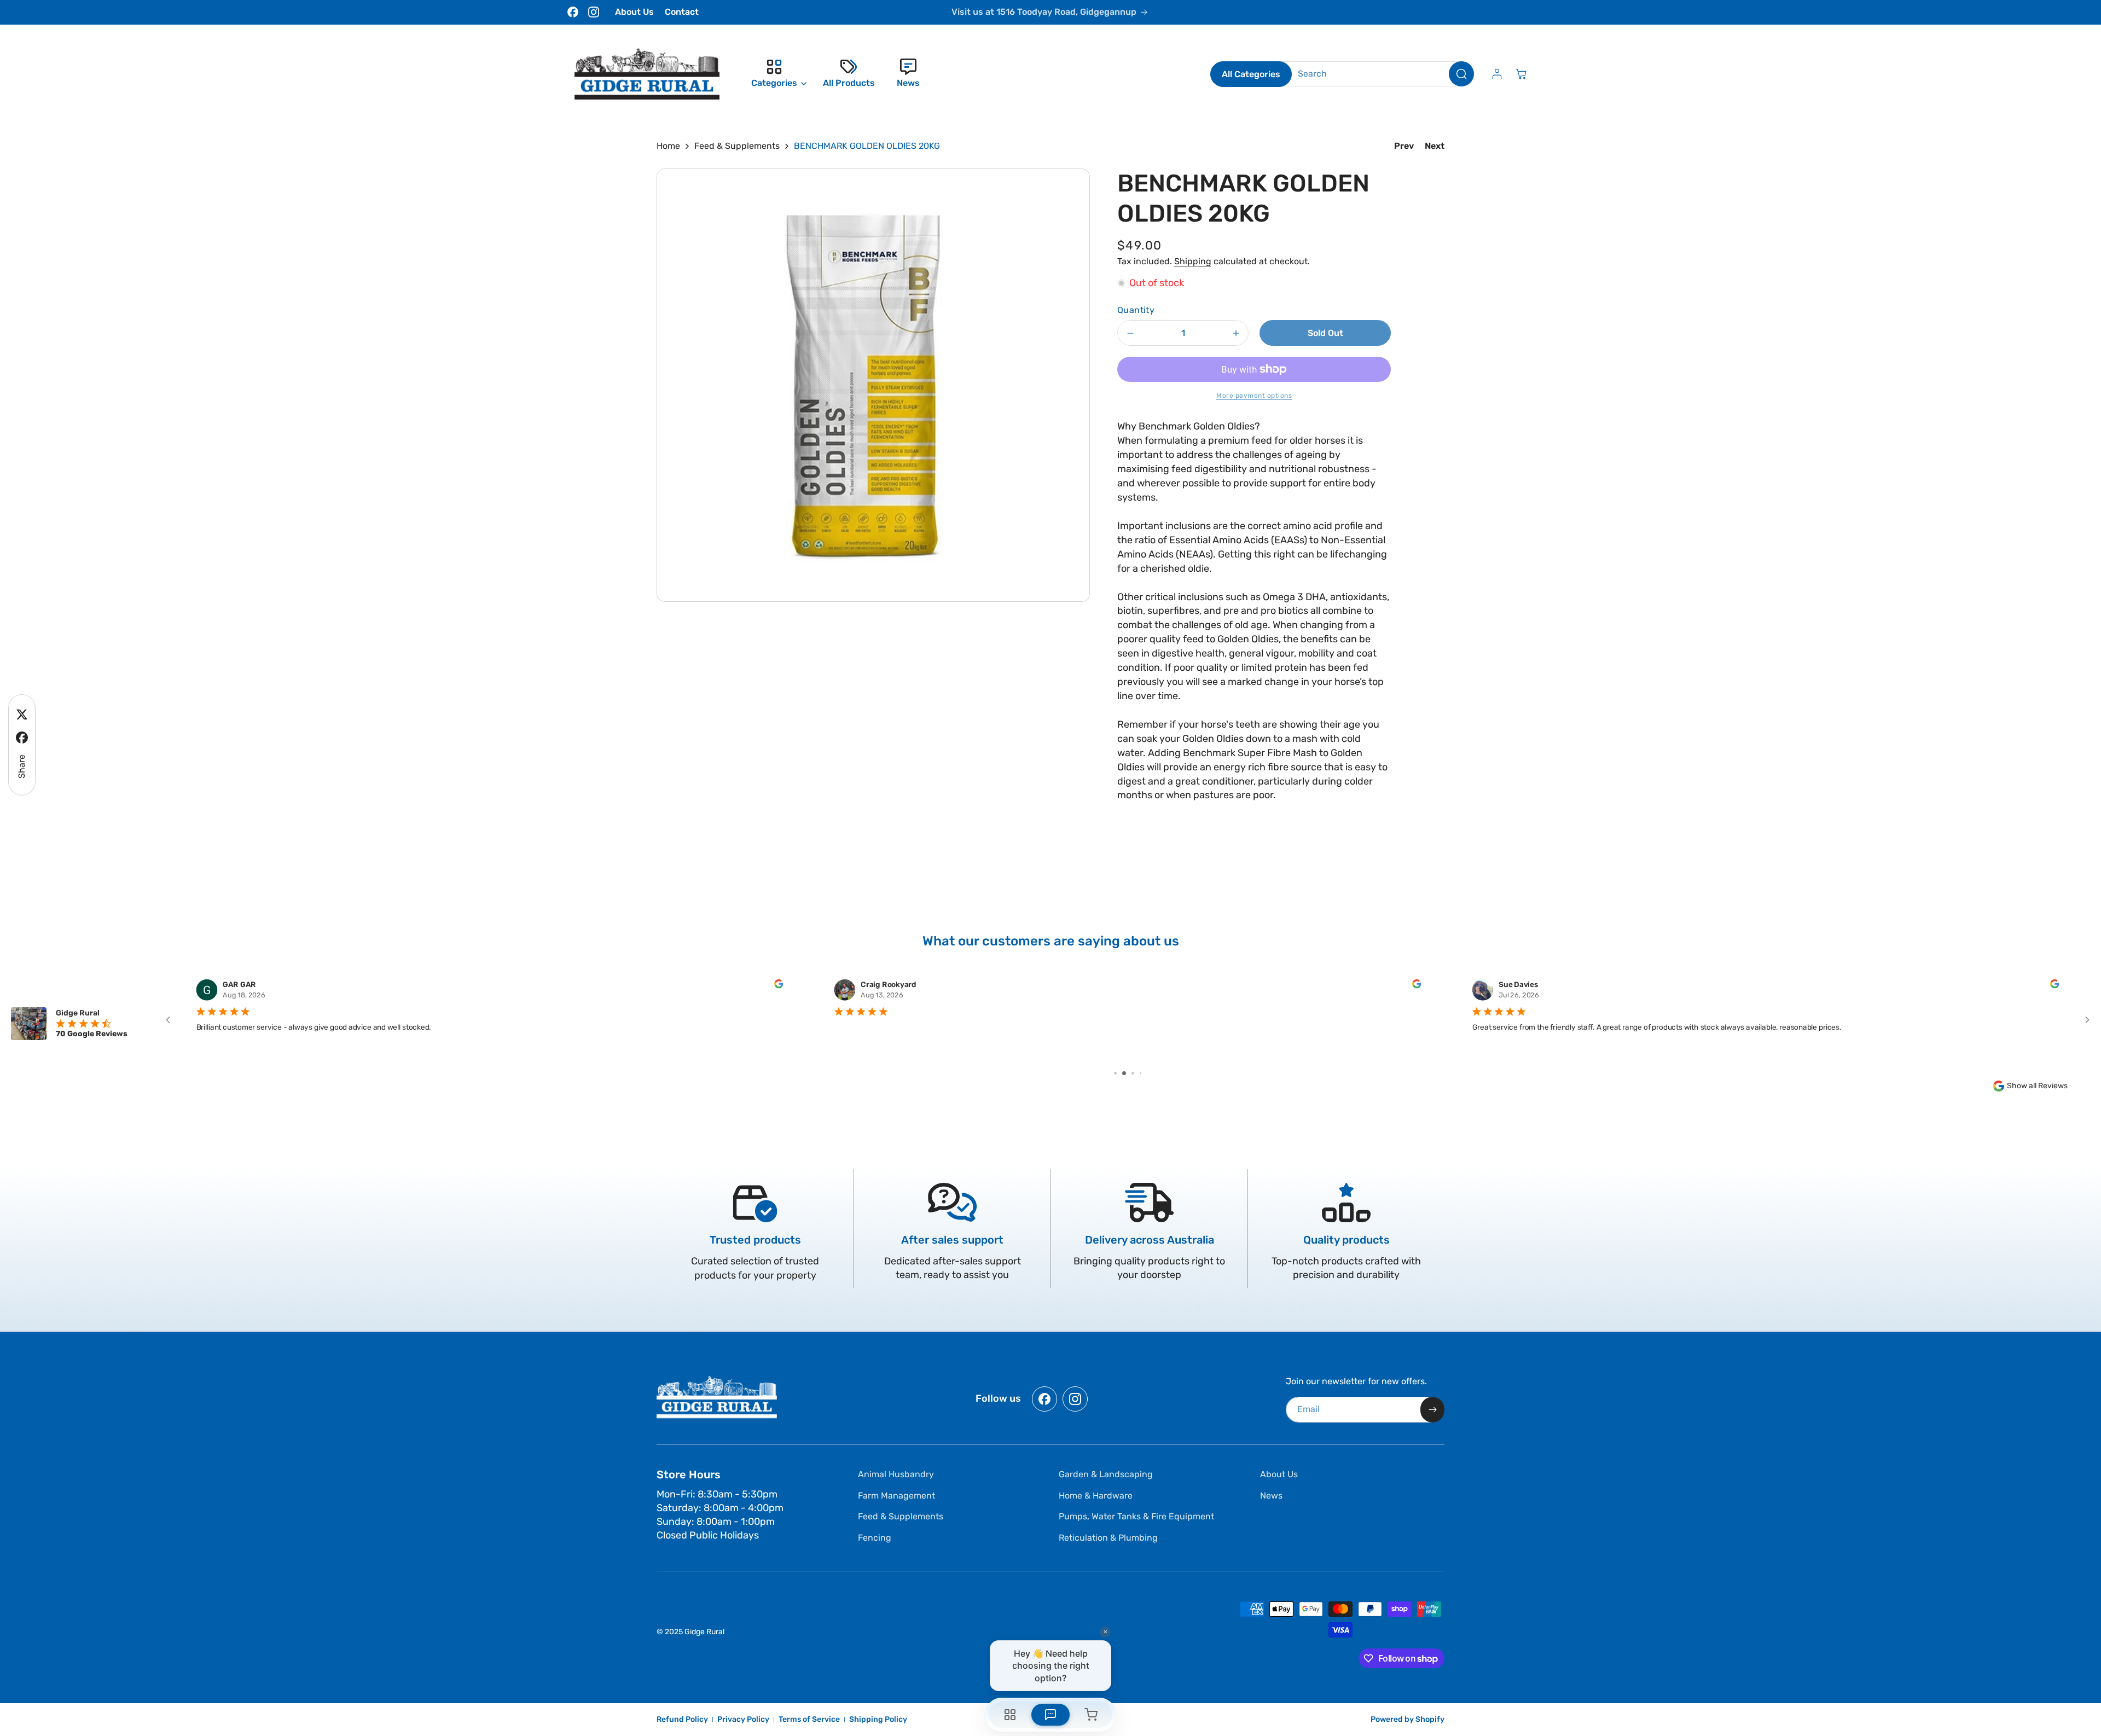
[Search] (1461, 74)
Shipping (1193, 261)
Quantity (1136, 310)
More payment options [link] (1254, 396)
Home (668, 146)
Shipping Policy (878, 1719)
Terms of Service (809, 1719)
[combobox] (1377, 74)
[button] (776, 74)
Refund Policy (682, 1719)
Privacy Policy (743, 1719)
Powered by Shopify (1408, 1719)
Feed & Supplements (737, 146)
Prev (1404, 146)
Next (1435, 146)
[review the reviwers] (779, 985)
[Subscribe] (1432, 1410)
